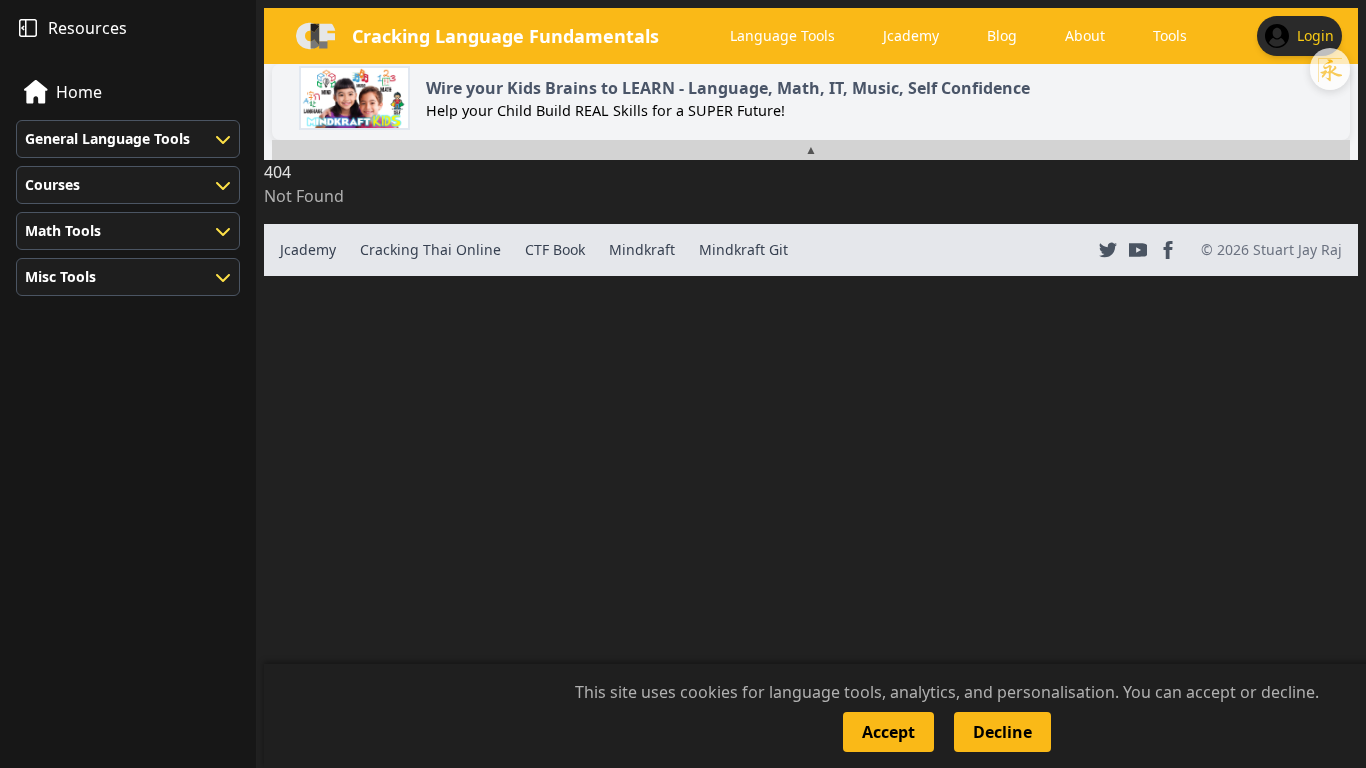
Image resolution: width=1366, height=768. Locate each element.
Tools (1170, 35)
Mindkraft (642, 249)
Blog (1002, 35)
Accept (888, 732)
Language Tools (782, 35)
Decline (1002, 732)
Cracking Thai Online (430, 249)
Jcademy (911, 35)
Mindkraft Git (743, 249)
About (1085, 35)
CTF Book (555, 249)
